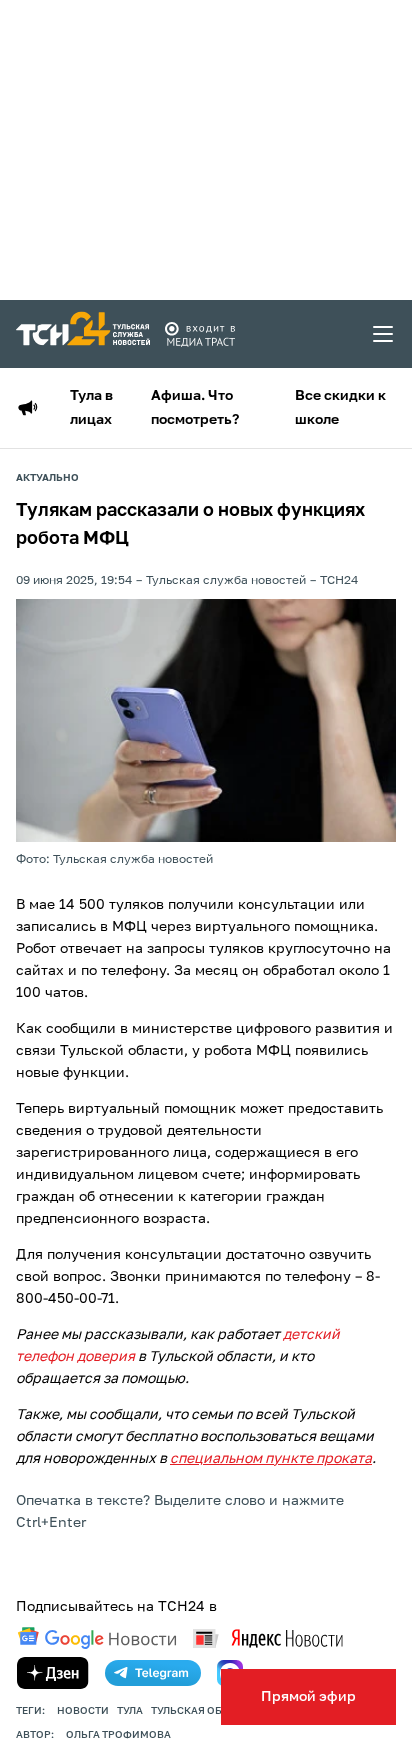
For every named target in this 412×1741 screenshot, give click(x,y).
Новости (83, 1711)
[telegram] (153, 1673)
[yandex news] (268, 1638)
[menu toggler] (384, 334)
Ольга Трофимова (118, 1735)
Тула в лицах (91, 408)
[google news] (97, 1638)
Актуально (47, 478)
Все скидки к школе (340, 408)
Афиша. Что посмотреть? (195, 408)
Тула (130, 1711)
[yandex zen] (53, 1673)
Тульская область (203, 1711)
